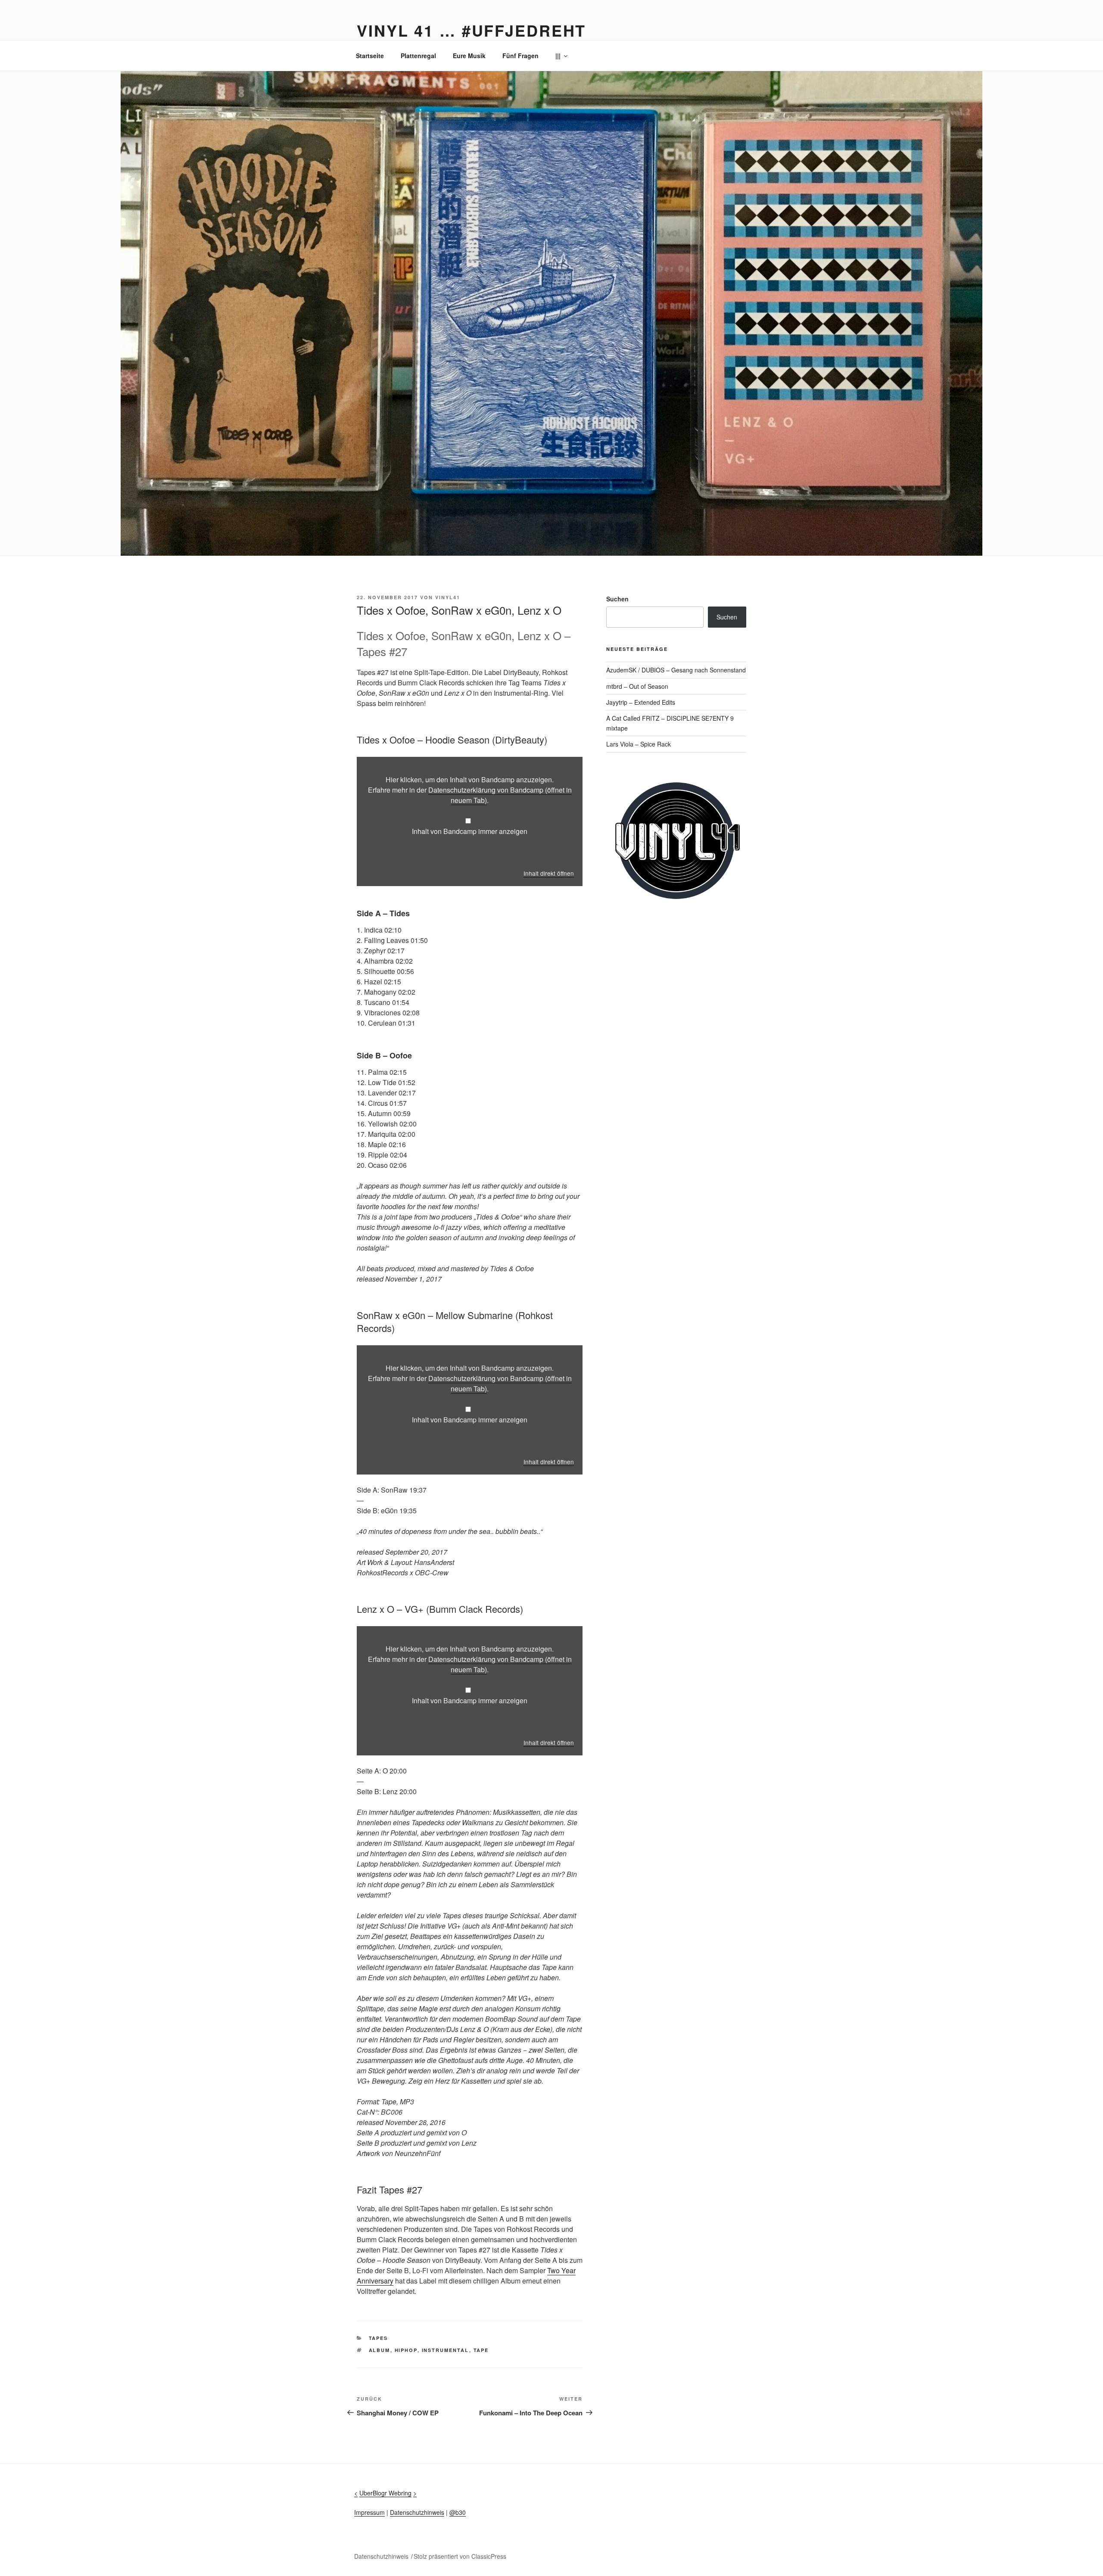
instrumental (446, 2350)
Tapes (379, 2338)
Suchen (617, 599)
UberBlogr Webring (385, 2493)
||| (558, 56)
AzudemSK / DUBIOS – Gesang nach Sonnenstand (676, 670)
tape (481, 2350)
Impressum (369, 2512)
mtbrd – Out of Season (637, 686)
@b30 (458, 2512)
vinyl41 (448, 597)
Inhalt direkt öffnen (549, 873)
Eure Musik (469, 56)
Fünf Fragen (520, 56)
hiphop (406, 2350)
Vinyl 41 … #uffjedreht (471, 30)
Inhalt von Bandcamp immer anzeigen (470, 831)
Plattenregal (418, 56)
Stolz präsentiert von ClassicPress (460, 2556)
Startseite (370, 56)
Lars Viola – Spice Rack (639, 744)
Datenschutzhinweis (417, 2512)
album (380, 2350)
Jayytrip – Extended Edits (641, 702)
